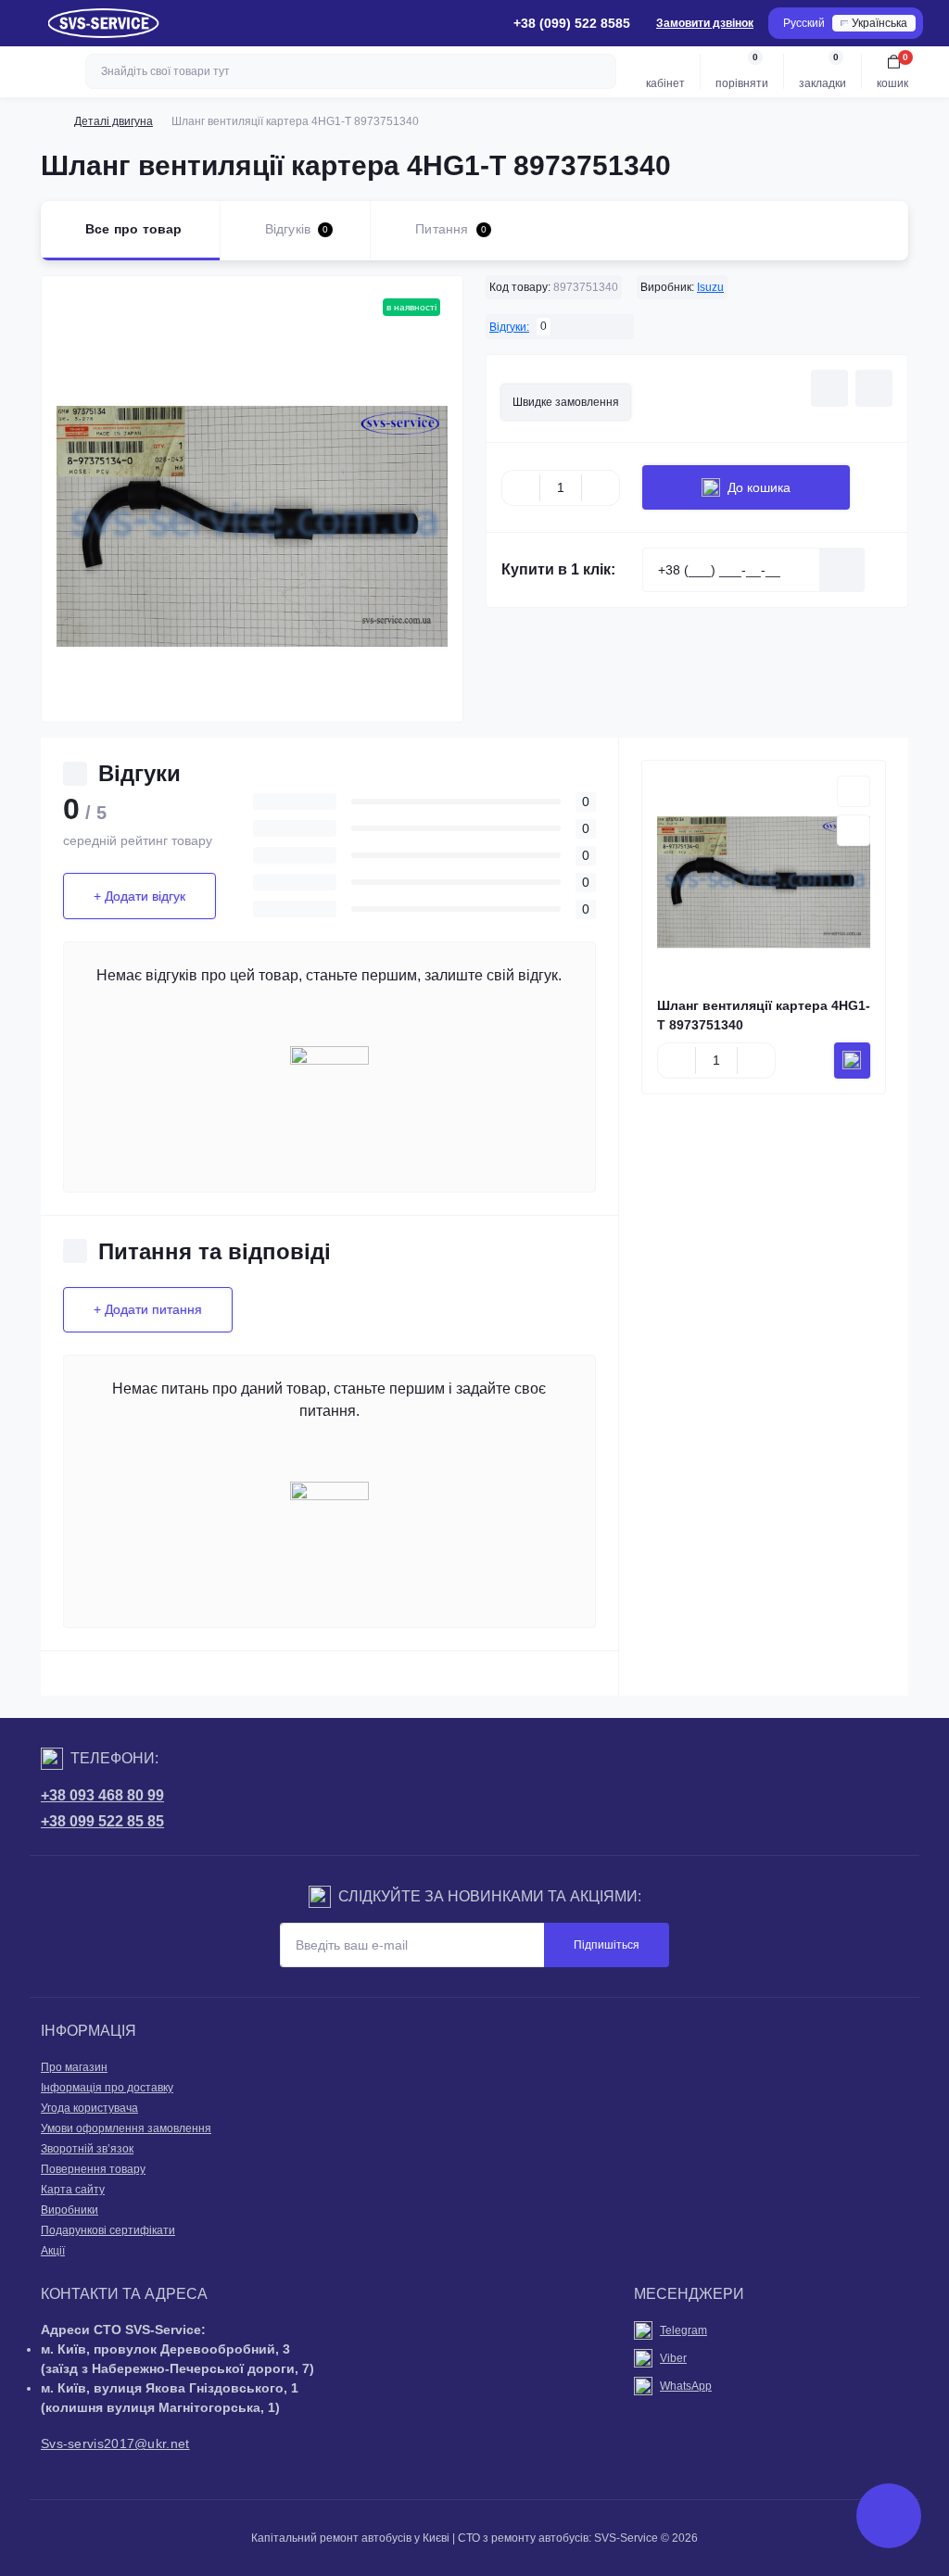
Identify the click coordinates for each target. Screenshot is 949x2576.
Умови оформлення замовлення (126, 2128)
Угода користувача (89, 2108)
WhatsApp (686, 2386)
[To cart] (852, 1061)
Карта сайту (73, 2190)
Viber (673, 2358)
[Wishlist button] (829, 388)
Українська (879, 23)
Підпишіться (607, 1945)
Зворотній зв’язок (87, 2149)
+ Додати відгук (139, 896)
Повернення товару (93, 2169)
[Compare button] (874, 388)
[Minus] (521, 487)
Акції (53, 2251)
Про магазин (74, 2067)
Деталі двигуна (114, 121)
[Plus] (601, 487)
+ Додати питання (148, 1309)
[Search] (600, 71)
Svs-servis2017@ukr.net (115, 2443)
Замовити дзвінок (705, 23)
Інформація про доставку (107, 2088)
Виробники (70, 2210)
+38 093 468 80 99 (102, 1795)
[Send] (842, 570)
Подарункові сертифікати (108, 2230)
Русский (804, 23)
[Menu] (24, 23)
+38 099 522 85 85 (102, 1821)
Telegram (683, 2330)
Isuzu (710, 287)
